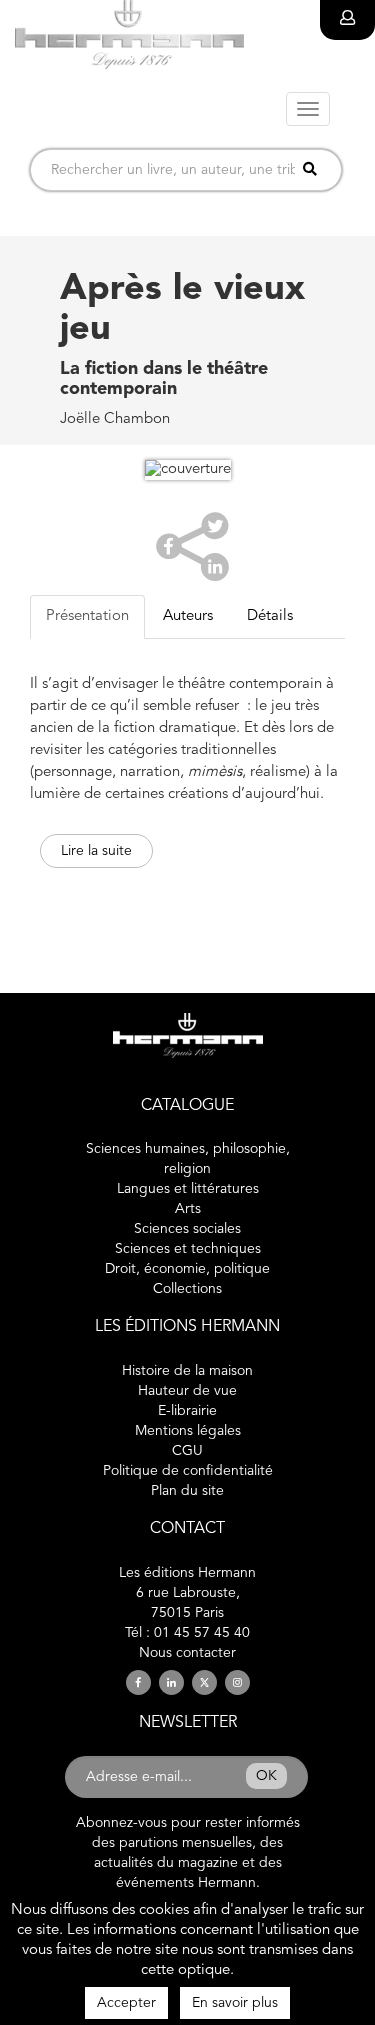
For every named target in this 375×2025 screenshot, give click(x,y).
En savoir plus (235, 2003)
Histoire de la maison (187, 1371)
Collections (187, 1289)
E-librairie (187, 1411)
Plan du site (187, 1491)
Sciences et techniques (188, 1249)
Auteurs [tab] (188, 616)
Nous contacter (187, 1653)
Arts (188, 1209)
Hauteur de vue (187, 1391)
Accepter (126, 2003)
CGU (187, 1451)
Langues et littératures (188, 1189)
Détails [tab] (270, 616)
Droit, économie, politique (187, 1269)
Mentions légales (188, 1431)
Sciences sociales (187, 1229)
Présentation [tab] (87, 616)
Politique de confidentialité (188, 1471)
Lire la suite (96, 851)
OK (266, 1776)
